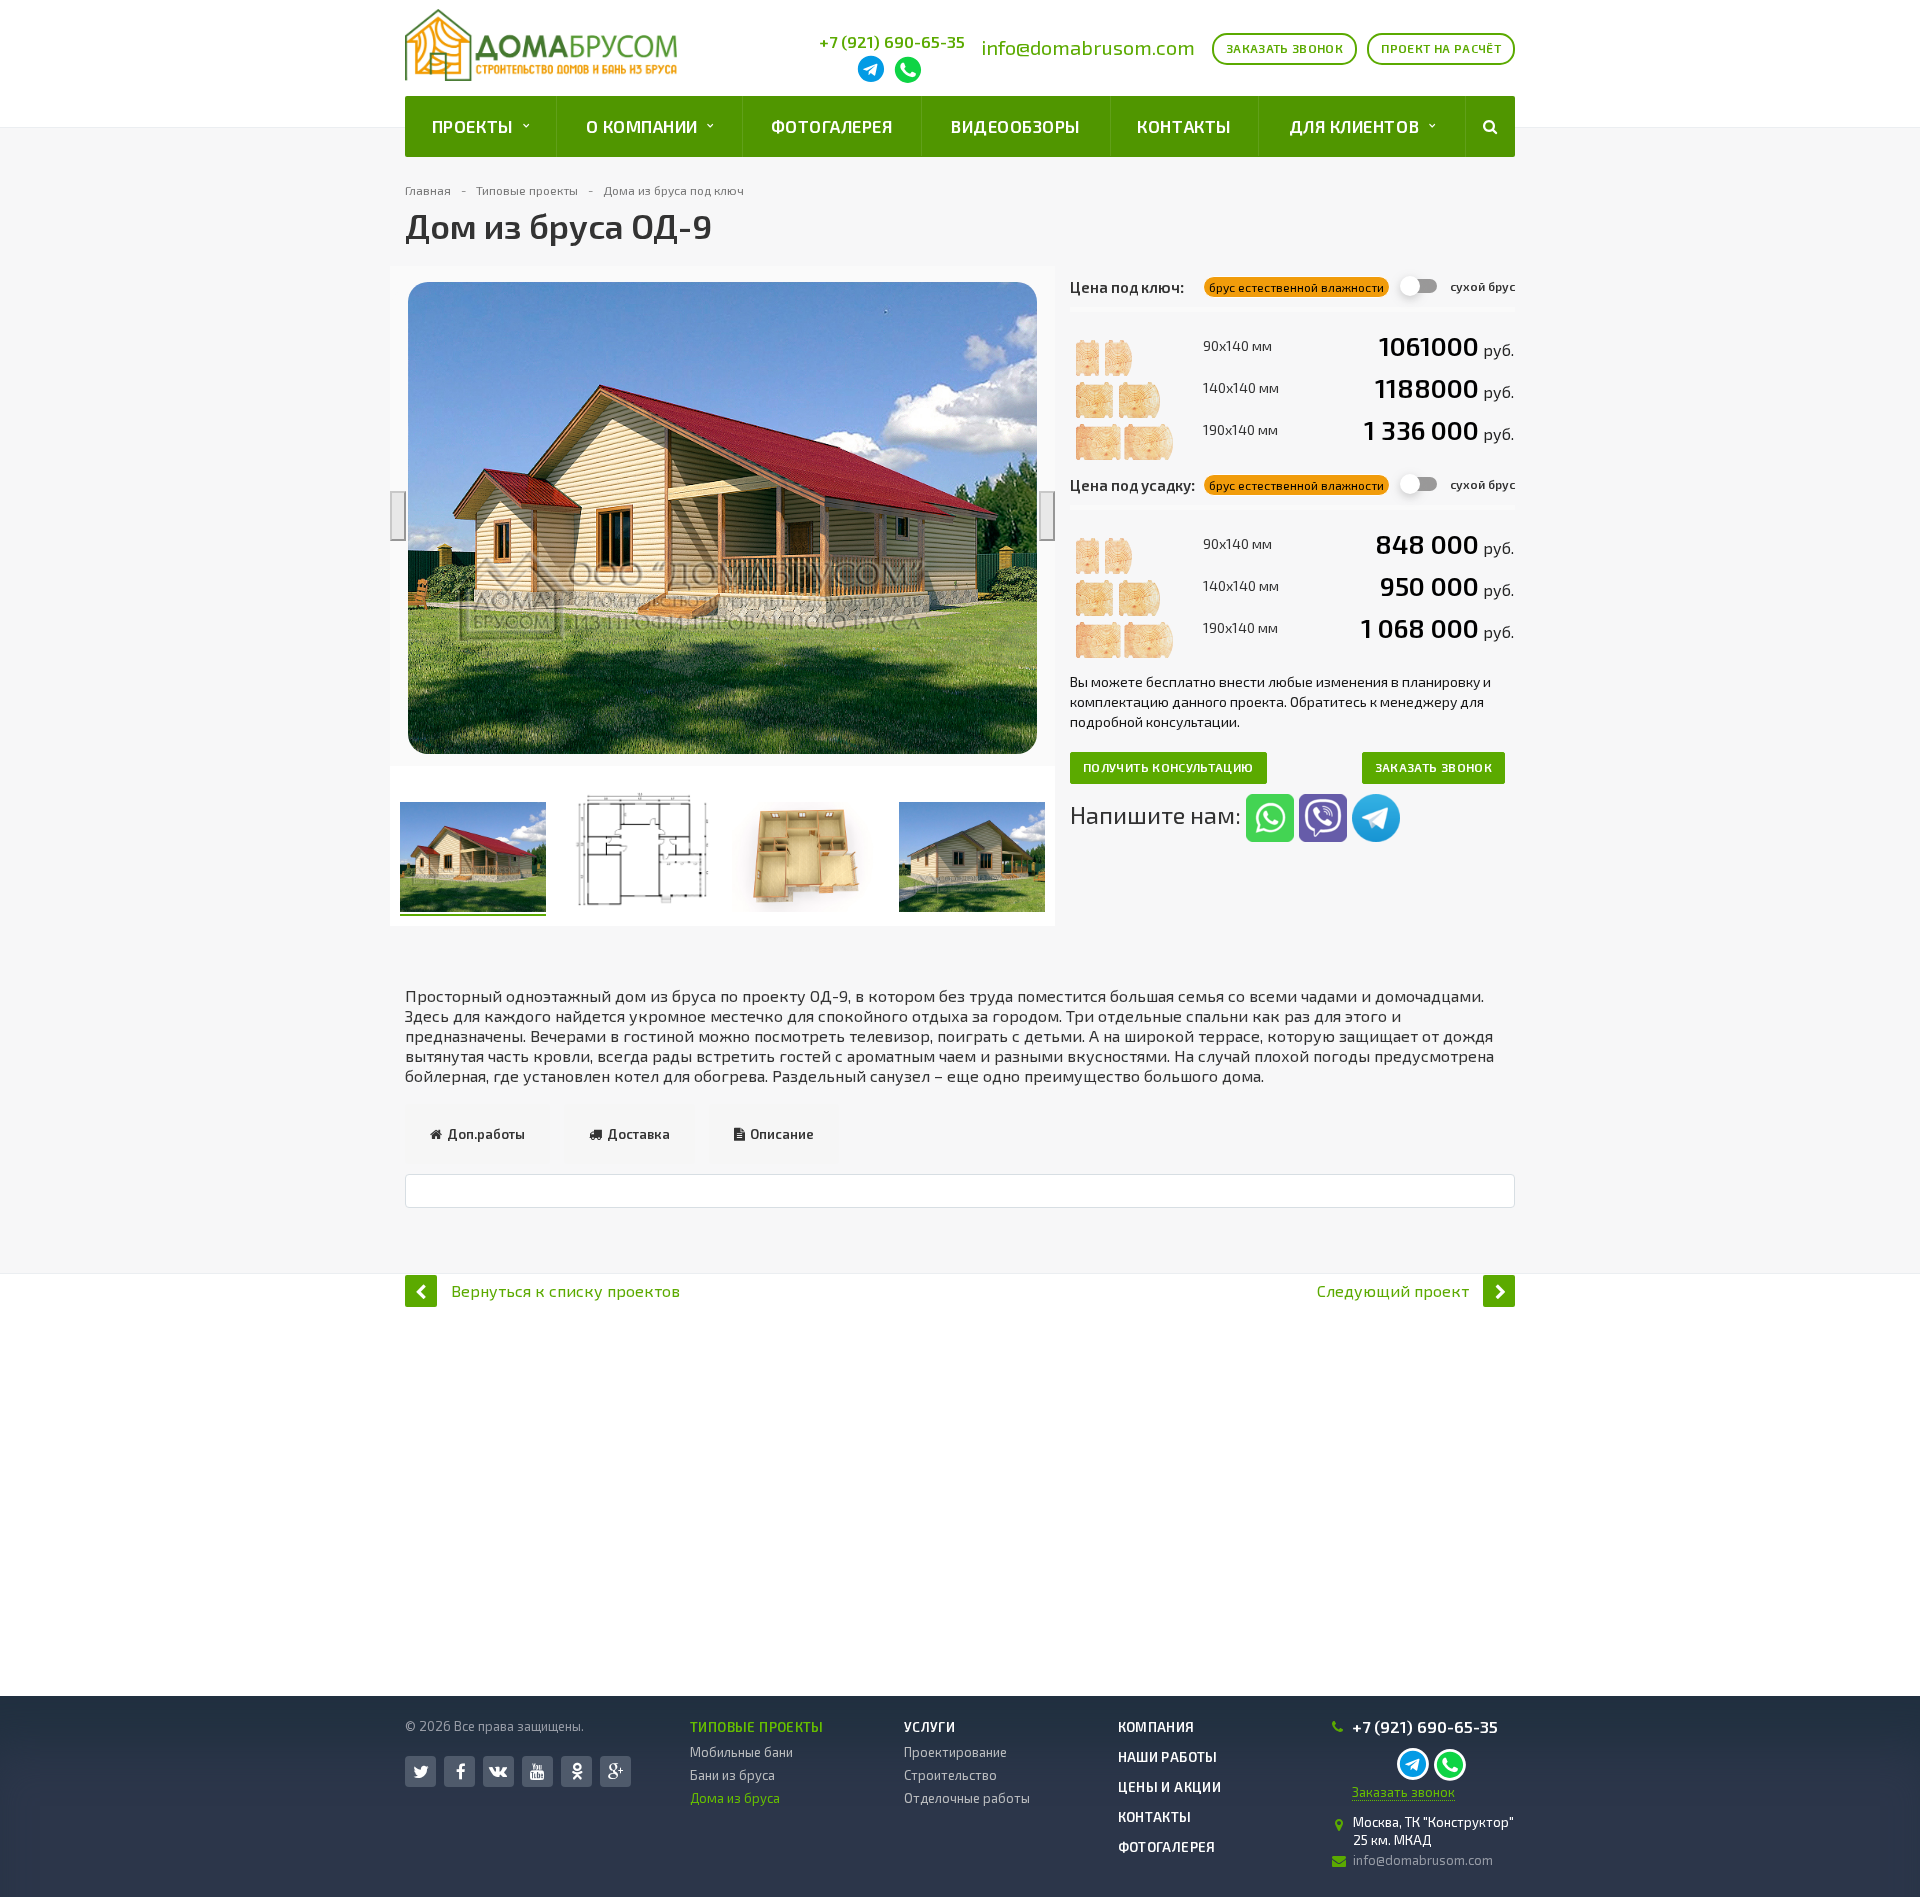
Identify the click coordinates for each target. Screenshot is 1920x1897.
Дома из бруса (735, 1798)
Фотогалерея (832, 126)
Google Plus (615, 1771)
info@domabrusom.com (1088, 47)
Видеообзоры (1015, 126)
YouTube (537, 1771)
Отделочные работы (967, 1798)
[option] (722, 518)
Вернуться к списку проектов (565, 1290)
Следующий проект (1393, 1290)
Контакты (1184, 126)
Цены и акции (1170, 1787)
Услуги (929, 1727)
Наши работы (1168, 1757)
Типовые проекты (757, 1727)
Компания (1156, 1727)
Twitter (420, 1771)
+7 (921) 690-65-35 (892, 41)
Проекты (477, 126)
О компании (646, 126)
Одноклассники (576, 1771)
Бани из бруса (732, 1775)
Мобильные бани (741, 1752)
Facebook (459, 1771)
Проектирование (955, 1752)
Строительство (950, 1775)
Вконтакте (498, 1771)
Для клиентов (1359, 126)
